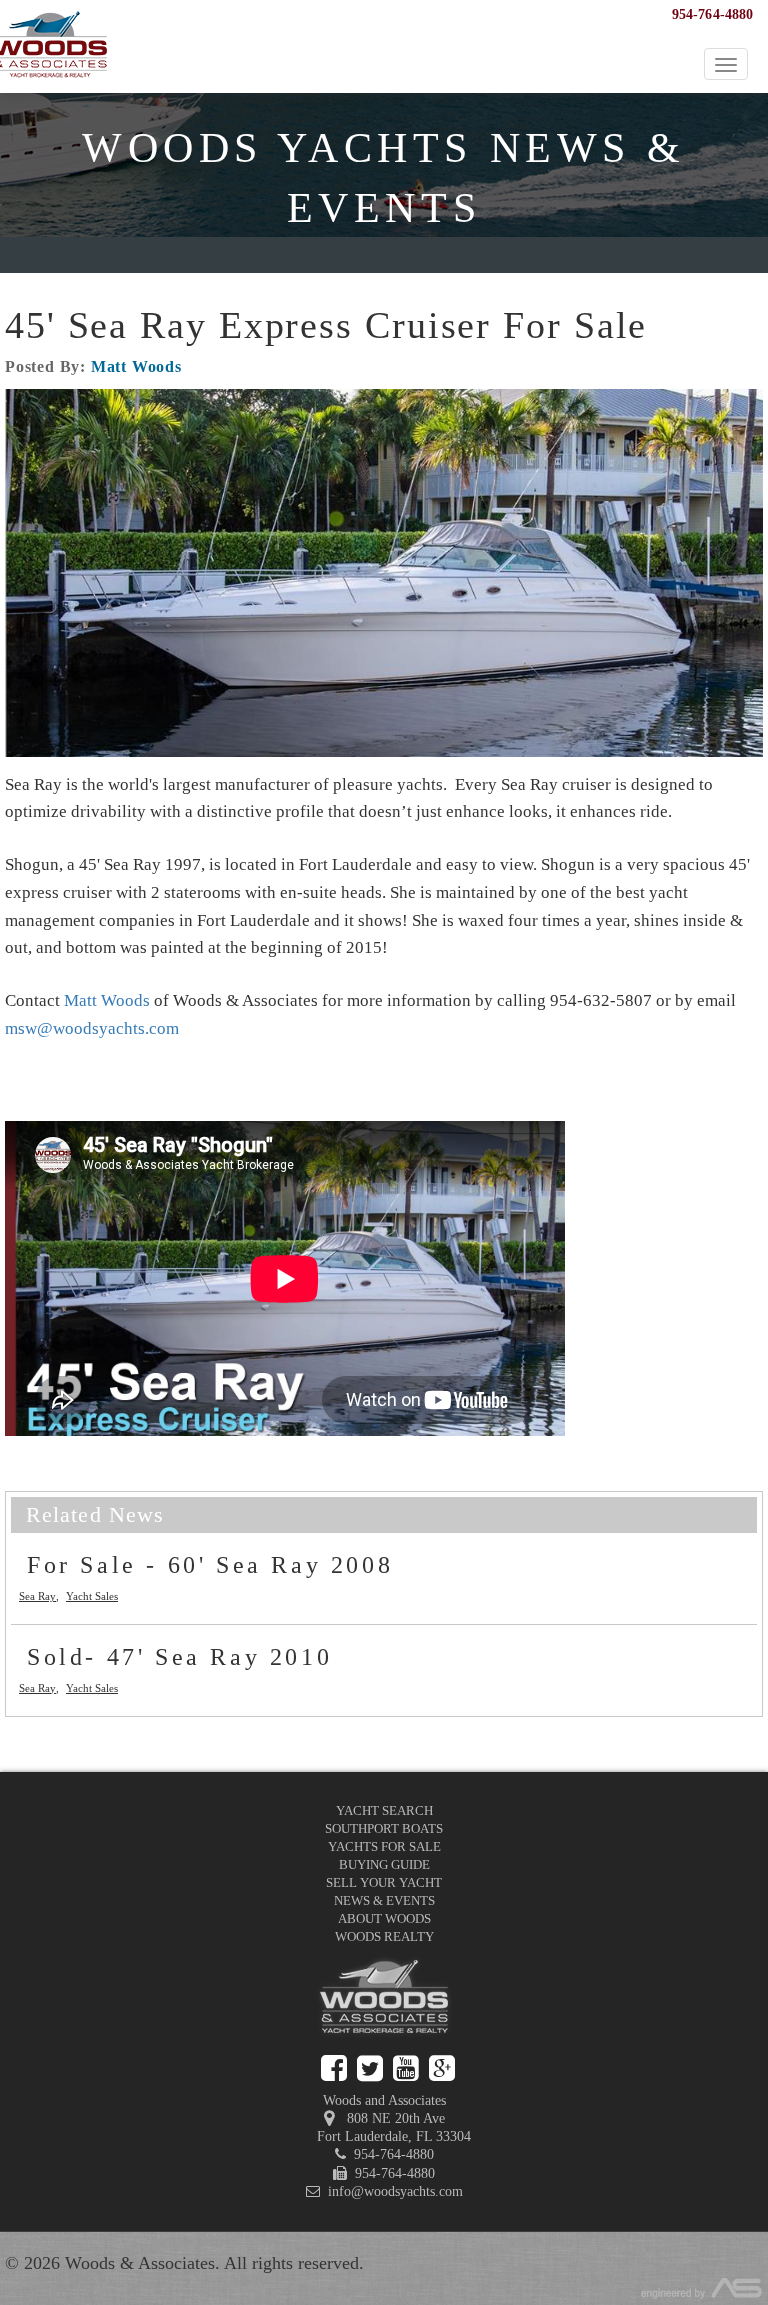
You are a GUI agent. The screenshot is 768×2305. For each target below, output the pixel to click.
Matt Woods (136, 366)
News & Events (384, 1900)
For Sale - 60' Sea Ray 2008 (210, 1565)
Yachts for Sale (384, 1846)
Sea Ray (37, 1596)
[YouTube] (406, 2068)
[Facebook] (334, 2068)
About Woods (384, 1918)
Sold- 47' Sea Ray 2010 (179, 1657)
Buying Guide (384, 1864)
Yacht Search (384, 1810)
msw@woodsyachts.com (92, 1028)
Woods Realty (384, 1936)
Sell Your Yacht (384, 1882)
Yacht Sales (92, 1596)
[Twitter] (370, 2068)
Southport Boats (384, 1828)
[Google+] (442, 2068)
